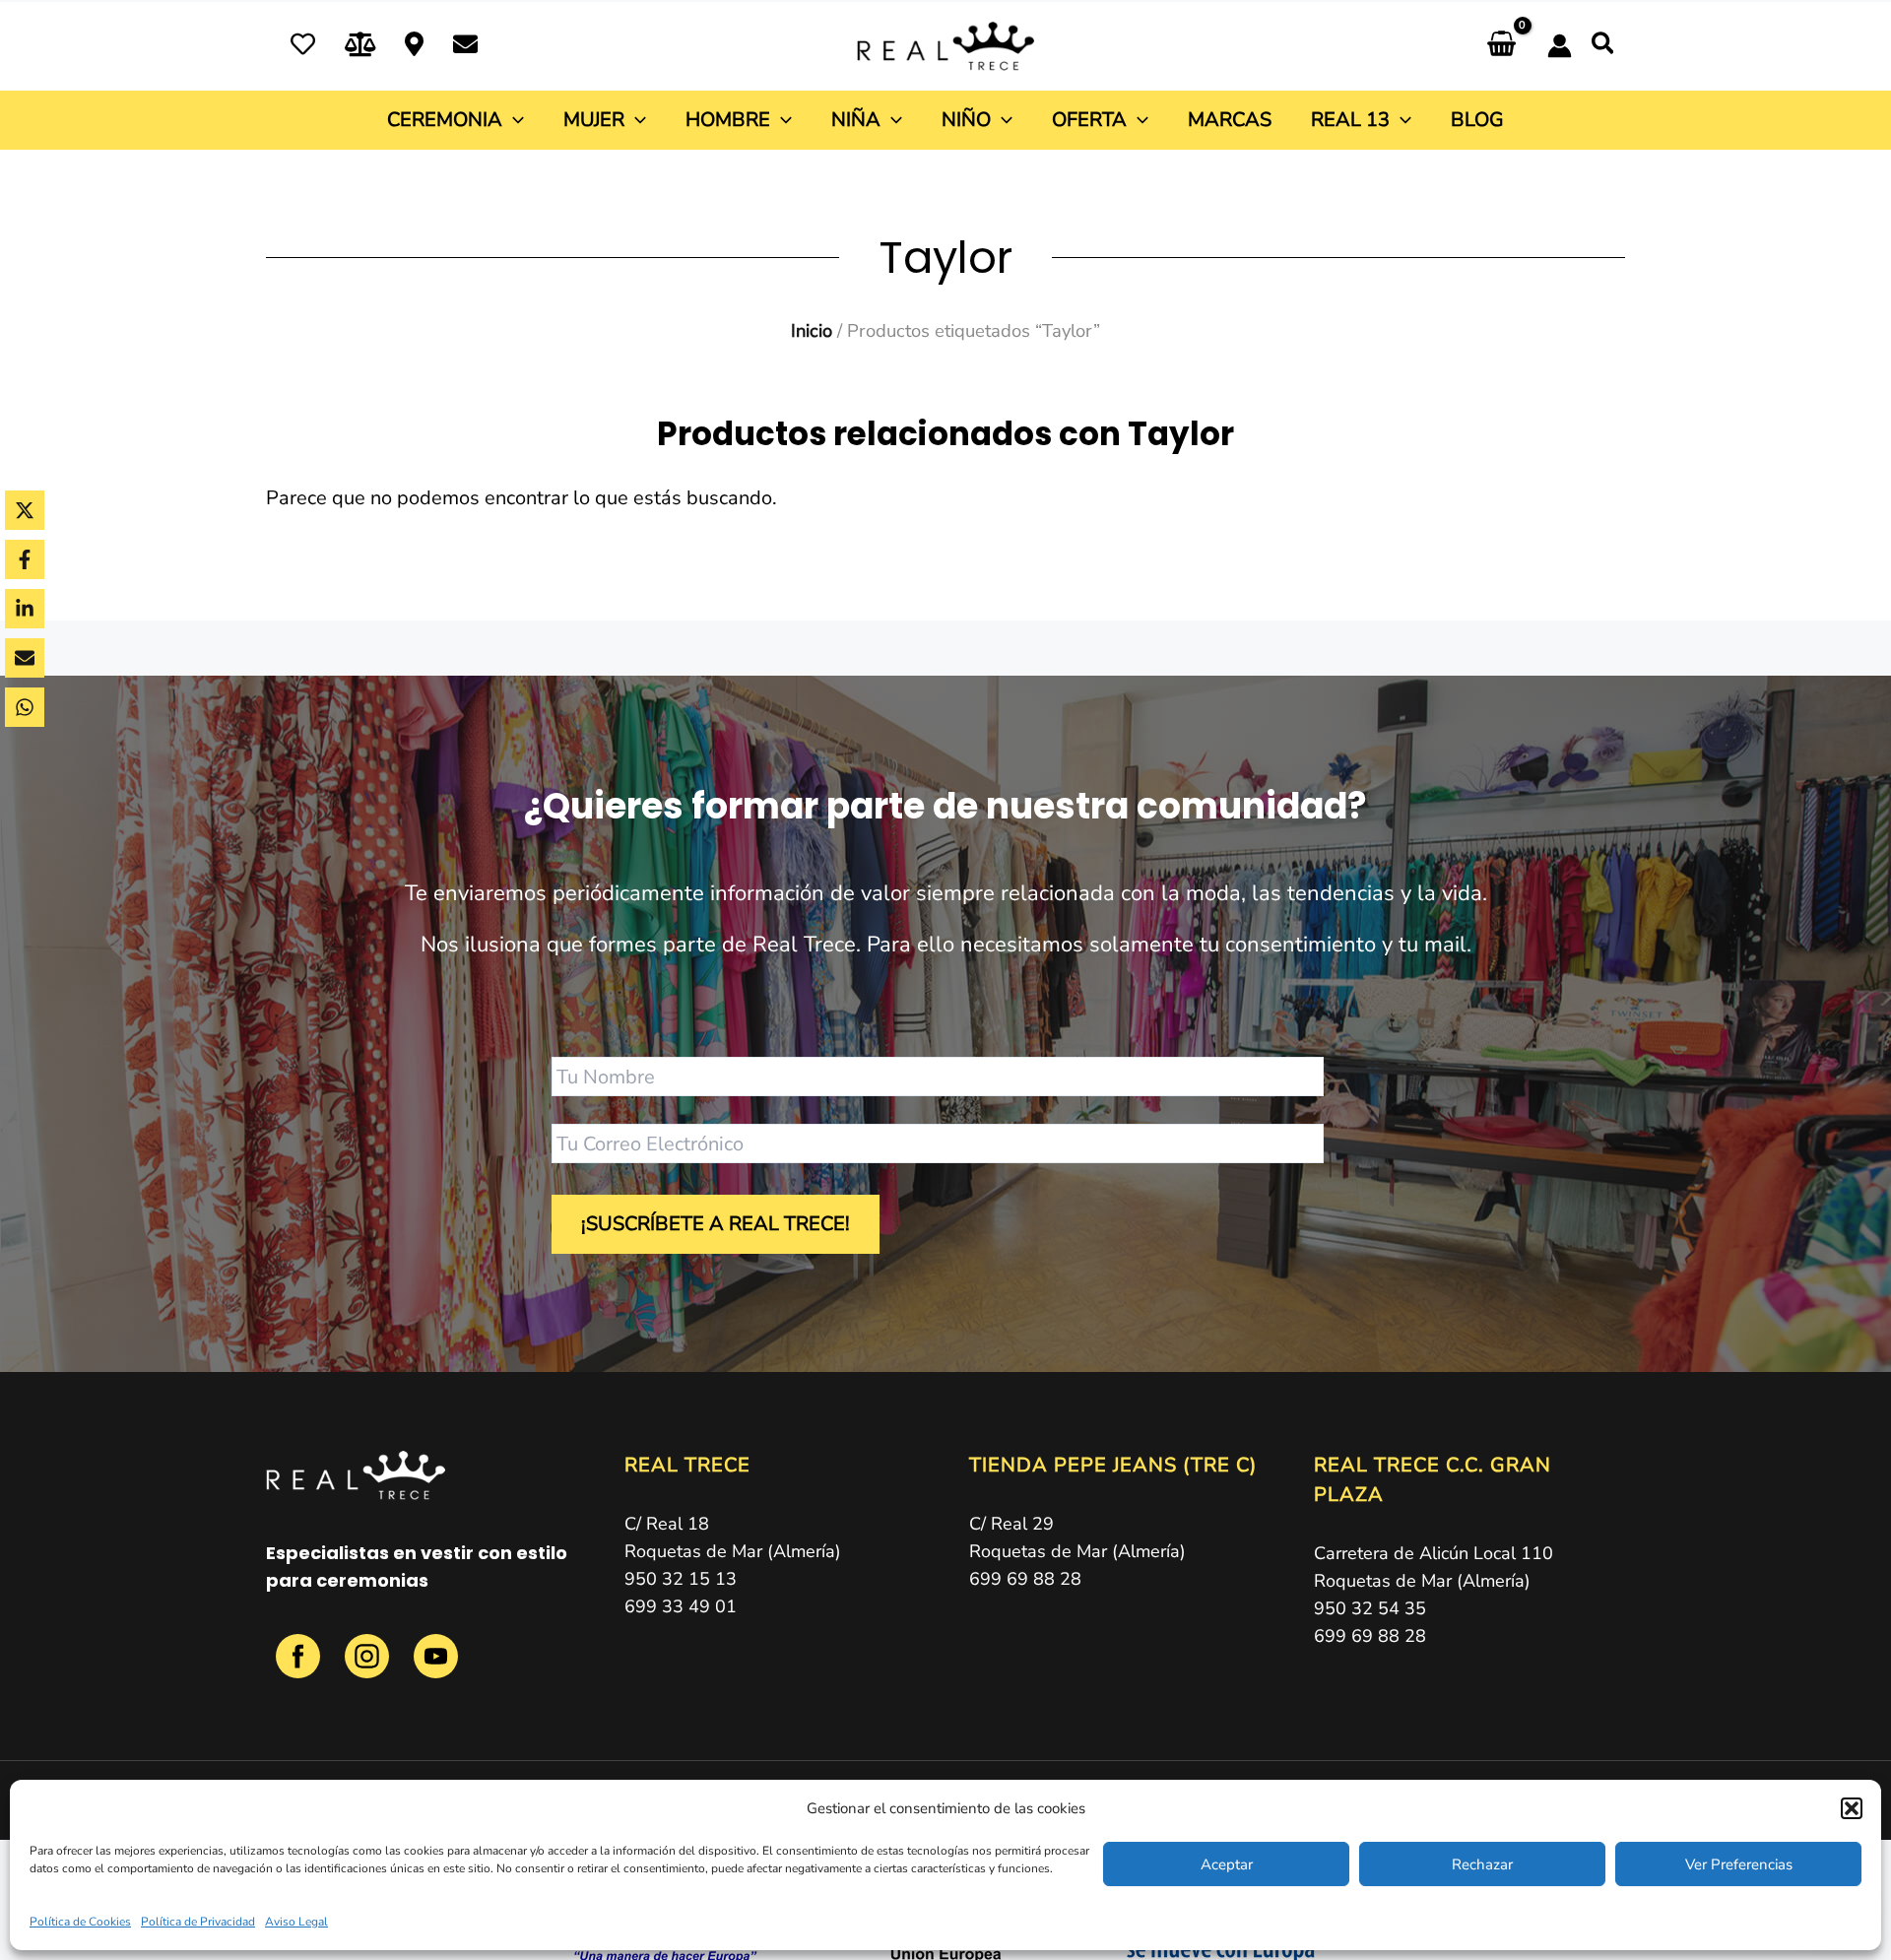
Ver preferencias (1739, 1864)
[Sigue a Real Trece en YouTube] (436, 1667)
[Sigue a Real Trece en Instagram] (369, 1667)
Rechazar (1482, 1864)
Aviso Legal (296, 1922)
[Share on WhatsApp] (25, 707)
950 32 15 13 (681, 1579)
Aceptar (1227, 1864)
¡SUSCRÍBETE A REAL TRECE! (716, 1224)
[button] (1852, 1808)
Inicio (812, 330)
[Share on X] (25, 510)
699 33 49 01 (681, 1606)
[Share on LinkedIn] (25, 609)
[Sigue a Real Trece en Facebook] (300, 1667)
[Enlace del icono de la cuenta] (1560, 46)
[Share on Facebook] (25, 559)
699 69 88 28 (1025, 1579)
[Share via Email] (25, 658)
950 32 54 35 (1370, 1608)
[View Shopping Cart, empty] (1501, 46)
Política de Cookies (80, 1922)
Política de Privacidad (198, 1922)
